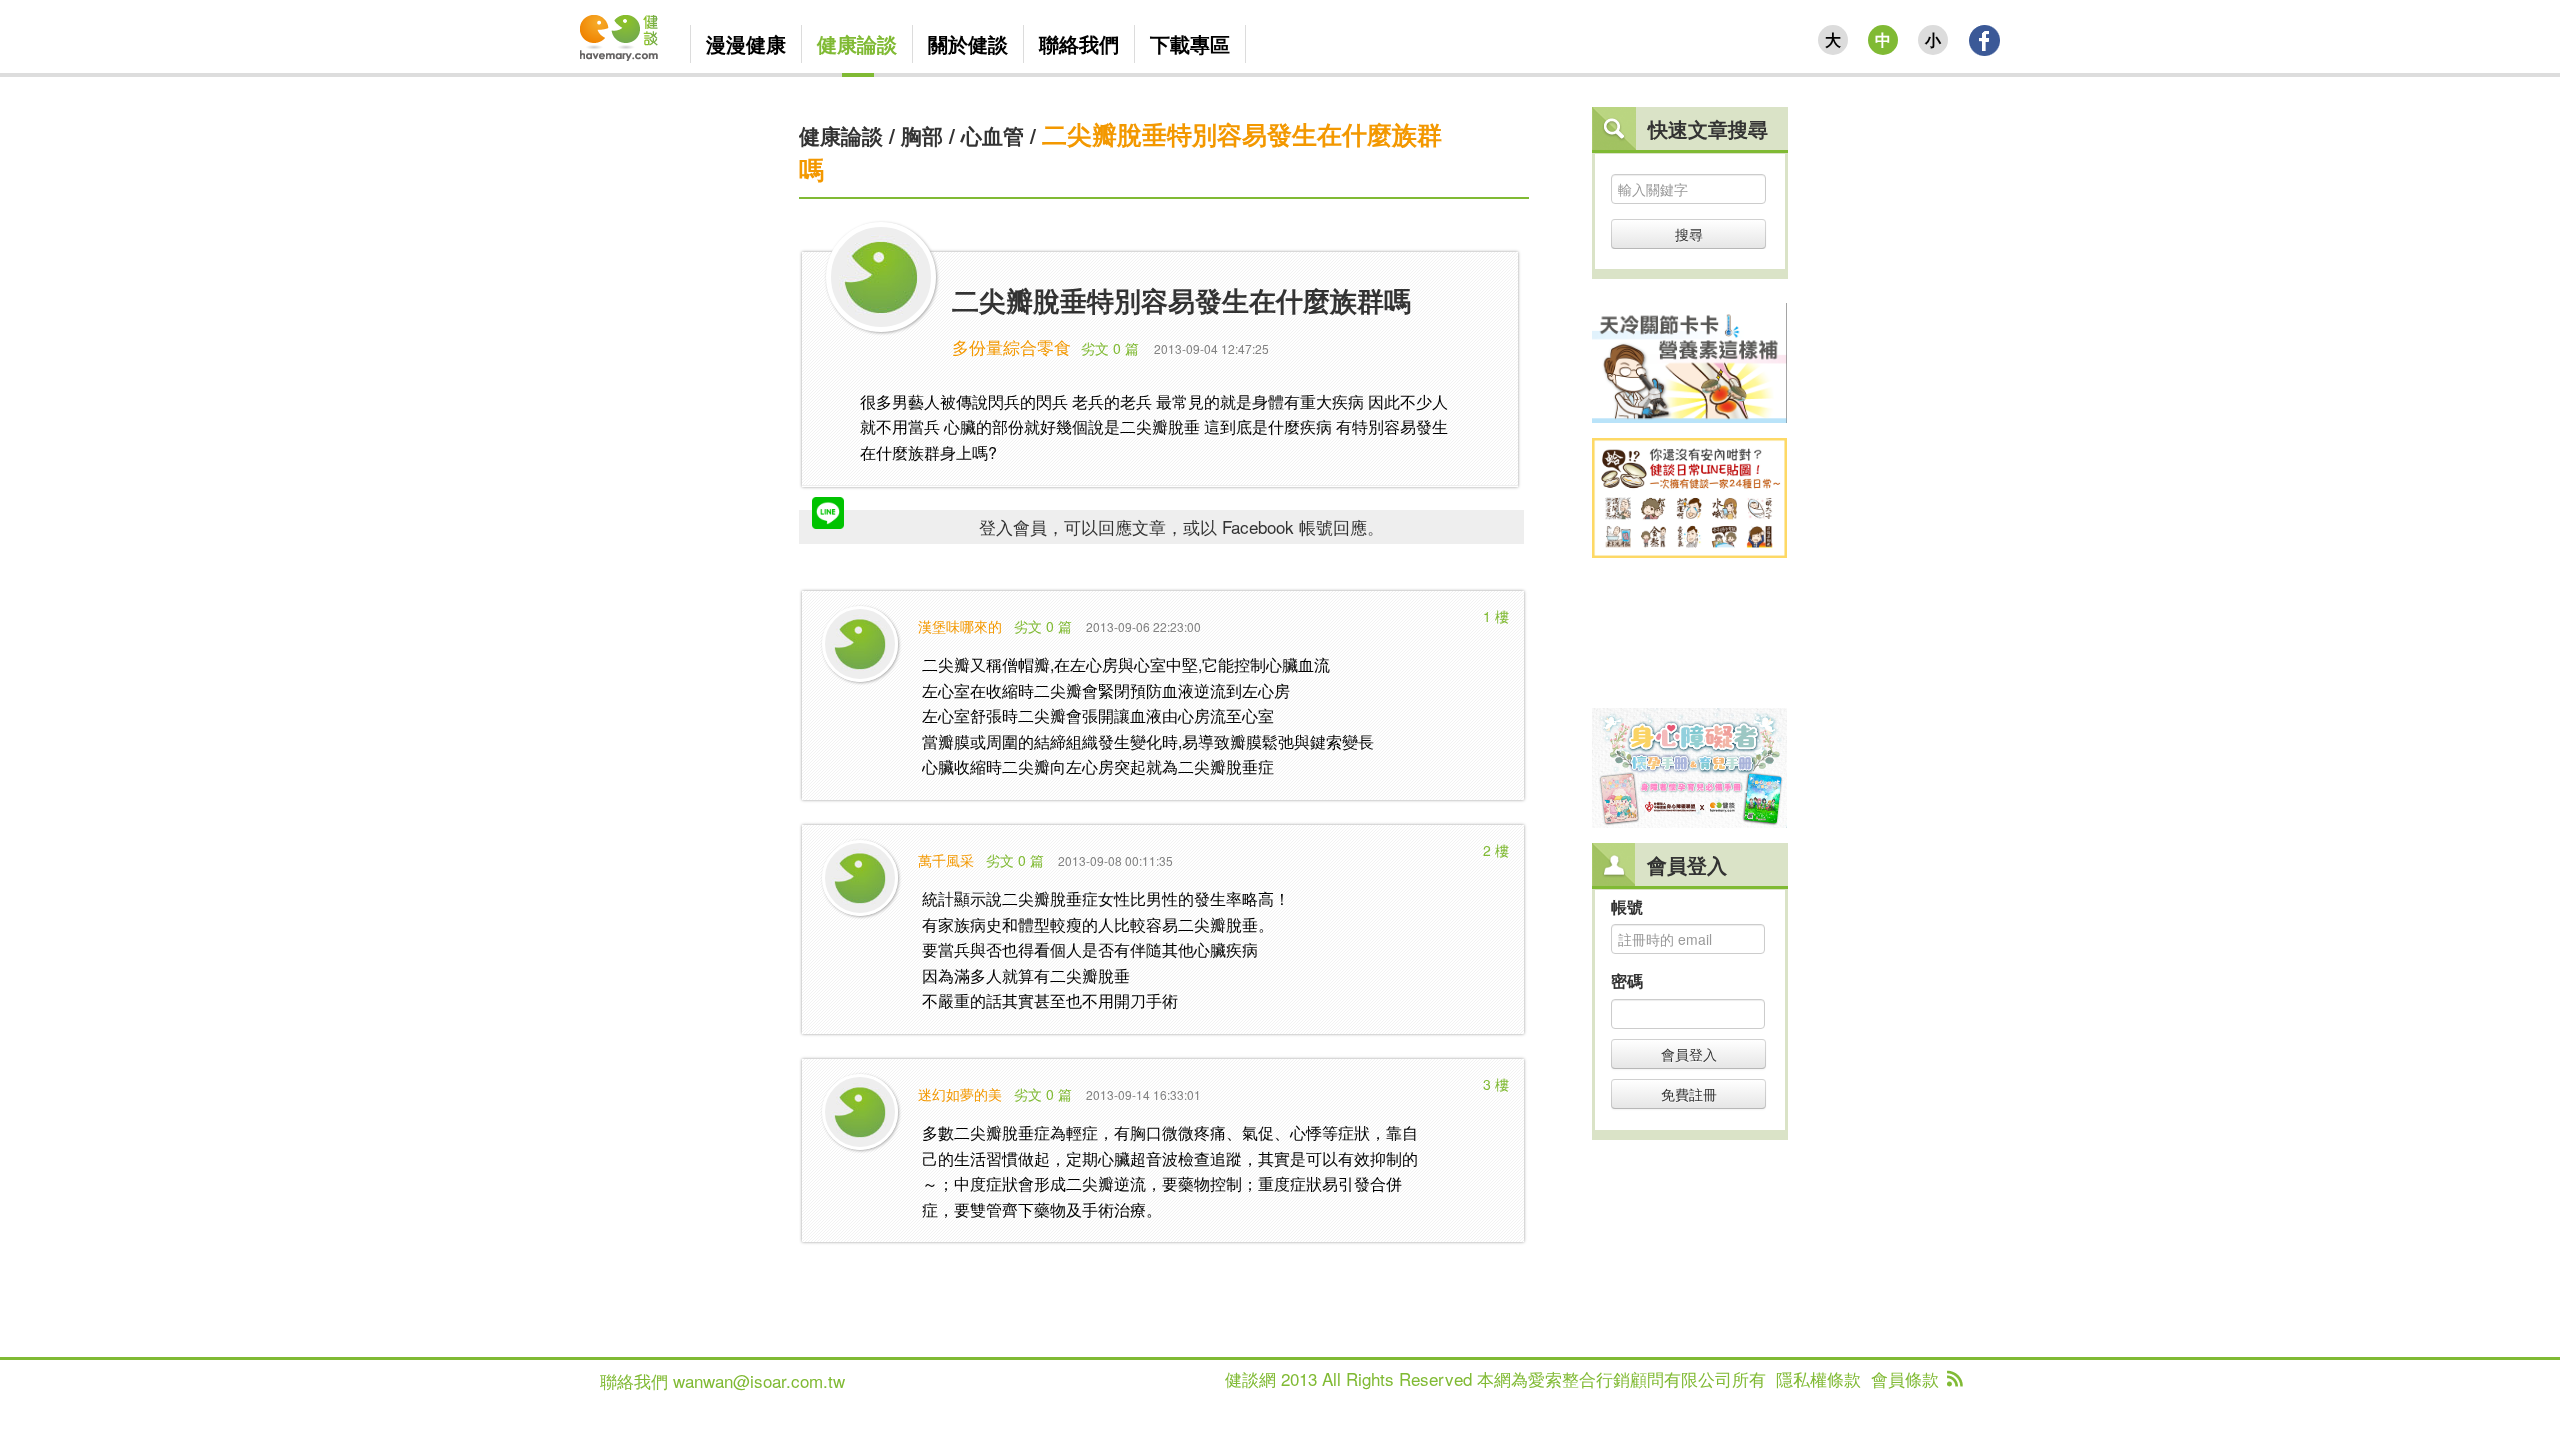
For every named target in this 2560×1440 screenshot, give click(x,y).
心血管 (992, 135)
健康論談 (841, 135)
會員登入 (1689, 1054)
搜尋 (1689, 234)
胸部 (922, 135)
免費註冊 (1689, 1094)
